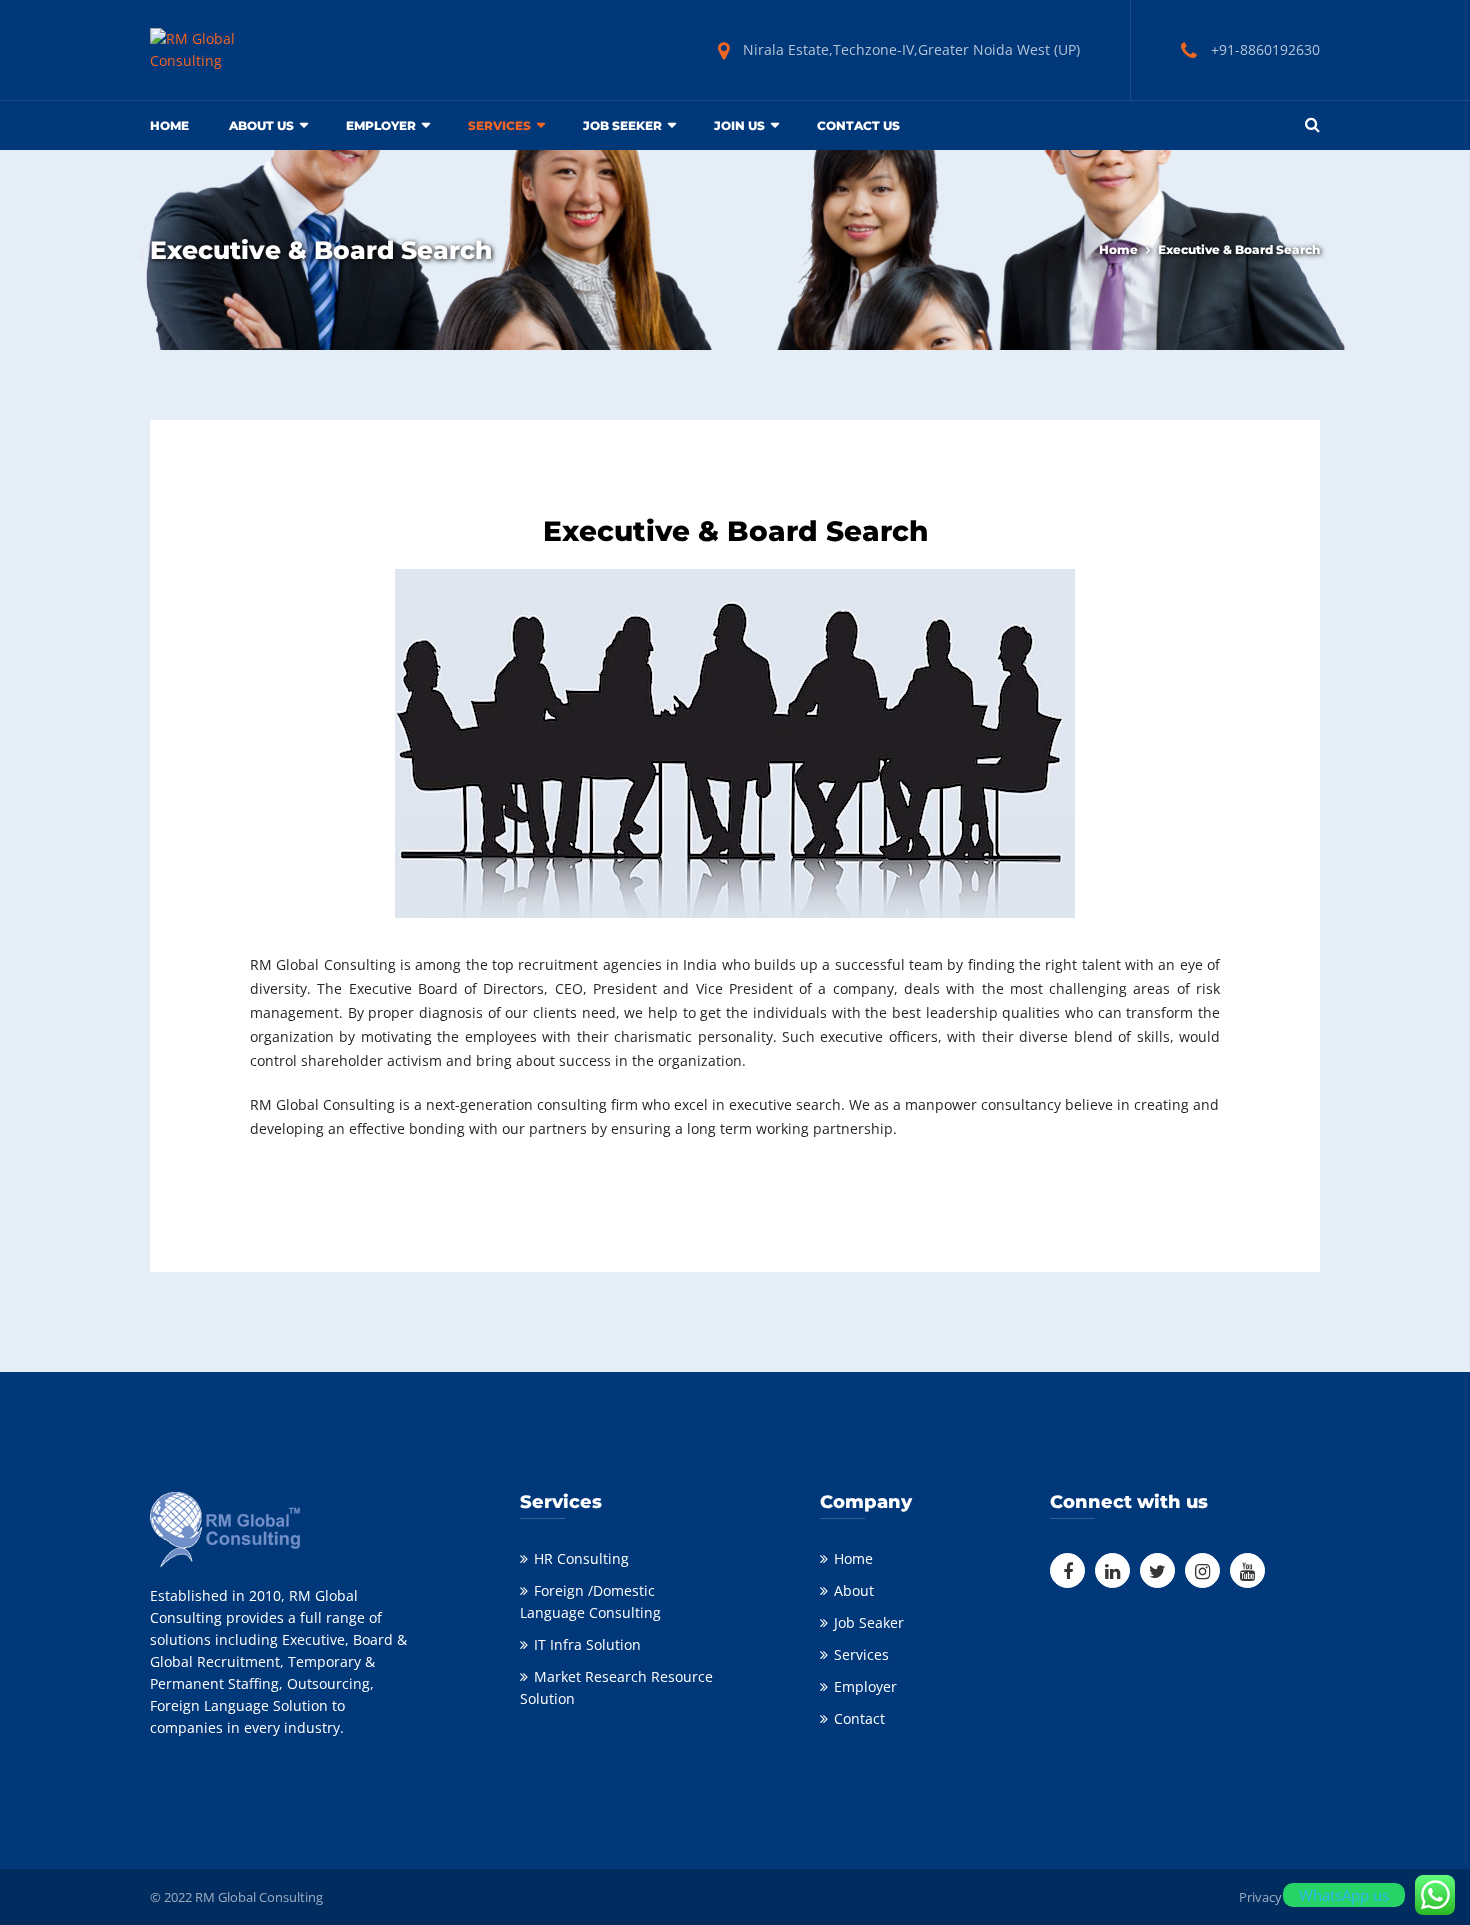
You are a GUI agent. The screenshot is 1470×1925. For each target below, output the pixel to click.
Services (861, 1654)
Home (169, 125)
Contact (859, 1718)
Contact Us (858, 125)
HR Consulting (581, 1558)
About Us (261, 125)
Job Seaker (869, 1622)
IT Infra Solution (587, 1644)
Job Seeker (622, 125)
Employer (381, 125)
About (854, 1590)
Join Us (739, 125)
